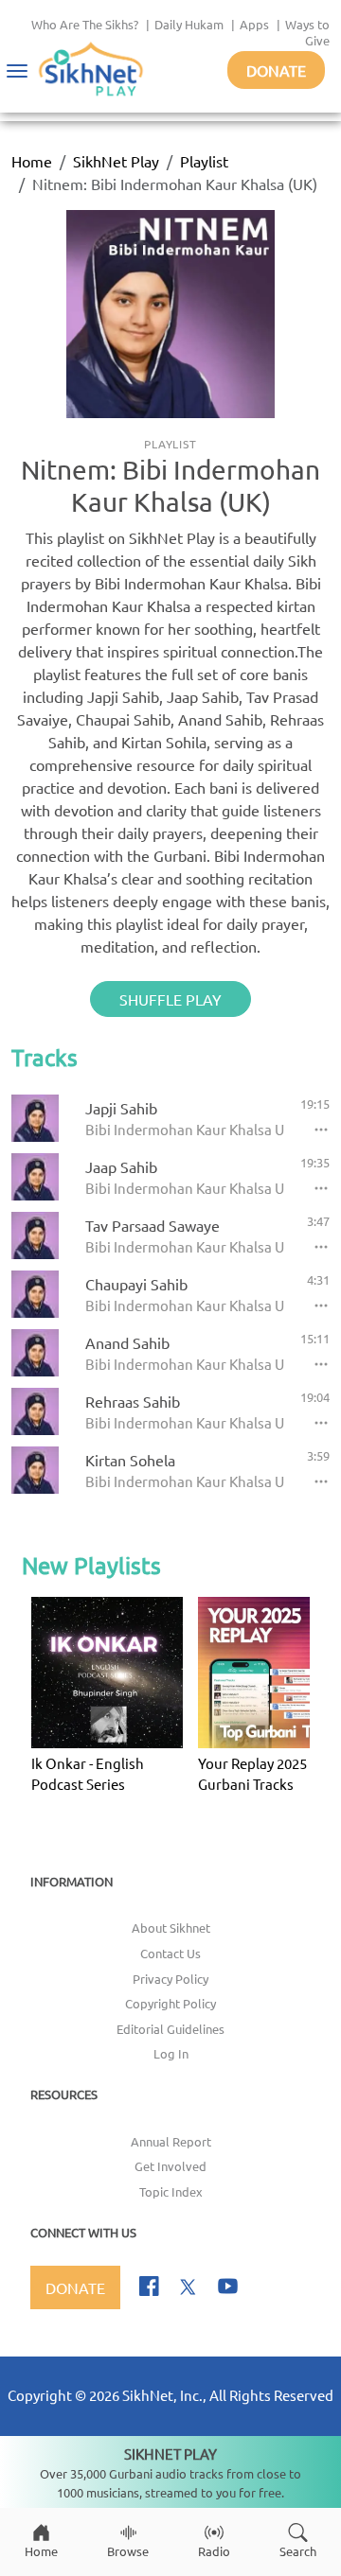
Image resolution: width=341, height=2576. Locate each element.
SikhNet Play (116, 161)
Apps (254, 24)
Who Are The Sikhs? (85, 24)
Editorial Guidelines (170, 2029)
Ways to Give (307, 32)
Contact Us (170, 1953)
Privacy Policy (170, 1979)
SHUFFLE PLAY (170, 999)
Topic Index (171, 2191)
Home (32, 161)
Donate (276, 70)
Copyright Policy (170, 2003)
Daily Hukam (189, 24)
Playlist (204, 161)
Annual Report (171, 2141)
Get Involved (170, 2166)
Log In (171, 2053)
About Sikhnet (171, 1928)
